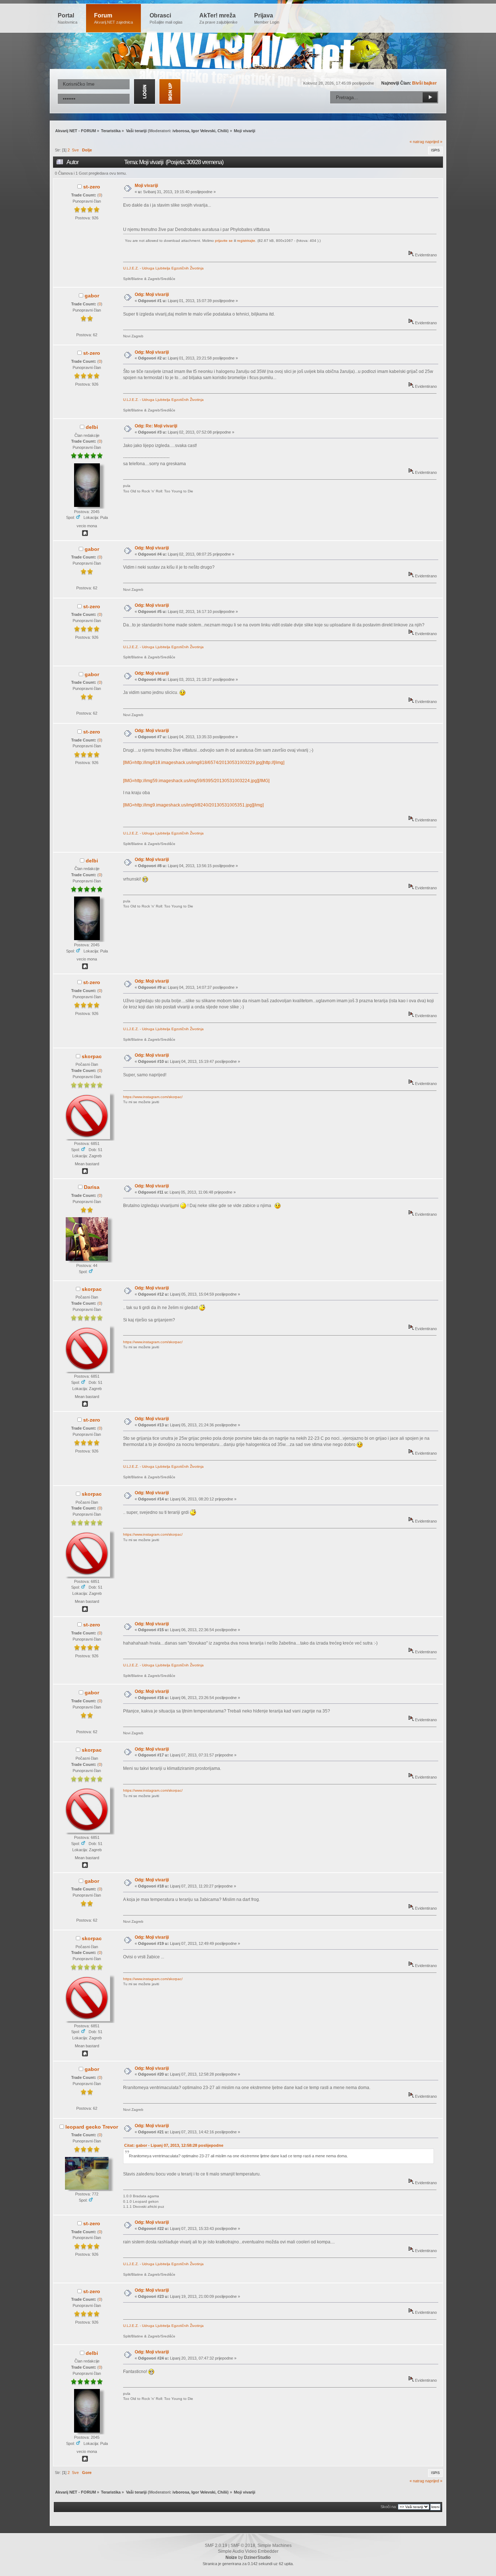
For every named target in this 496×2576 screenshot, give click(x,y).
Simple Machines (275, 2545)
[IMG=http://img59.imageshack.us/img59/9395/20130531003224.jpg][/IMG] (196, 781)
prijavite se (224, 241)
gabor (92, 296)
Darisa (92, 1187)
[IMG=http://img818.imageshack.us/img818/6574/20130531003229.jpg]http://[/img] (204, 763)
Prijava (267, 18)
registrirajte (246, 241)
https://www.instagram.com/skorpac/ (153, 1097)
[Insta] (85, 1173)
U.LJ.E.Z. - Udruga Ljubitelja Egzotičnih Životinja (163, 268)
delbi (92, 427)
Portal (68, 18)
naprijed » (434, 142)
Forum (113, 18)
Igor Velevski (203, 131)
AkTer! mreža (218, 18)
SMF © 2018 (243, 2545)
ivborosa (181, 131)
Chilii (222, 131)
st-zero (92, 187)
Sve (75, 150)
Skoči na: (389, 2507)
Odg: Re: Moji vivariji (156, 426)
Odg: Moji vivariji (152, 294)
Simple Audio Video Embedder (248, 2551)
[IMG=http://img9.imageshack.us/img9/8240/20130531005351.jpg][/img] (193, 805)
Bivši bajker (424, 83)
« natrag (417, 142)
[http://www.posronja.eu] (85, 535)
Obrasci (166, 18)
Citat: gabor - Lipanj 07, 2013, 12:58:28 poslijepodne (174, 2145)
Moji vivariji (146, 186)
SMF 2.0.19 (216, 2545)
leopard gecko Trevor (92, 2127)
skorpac (92, 1056)
